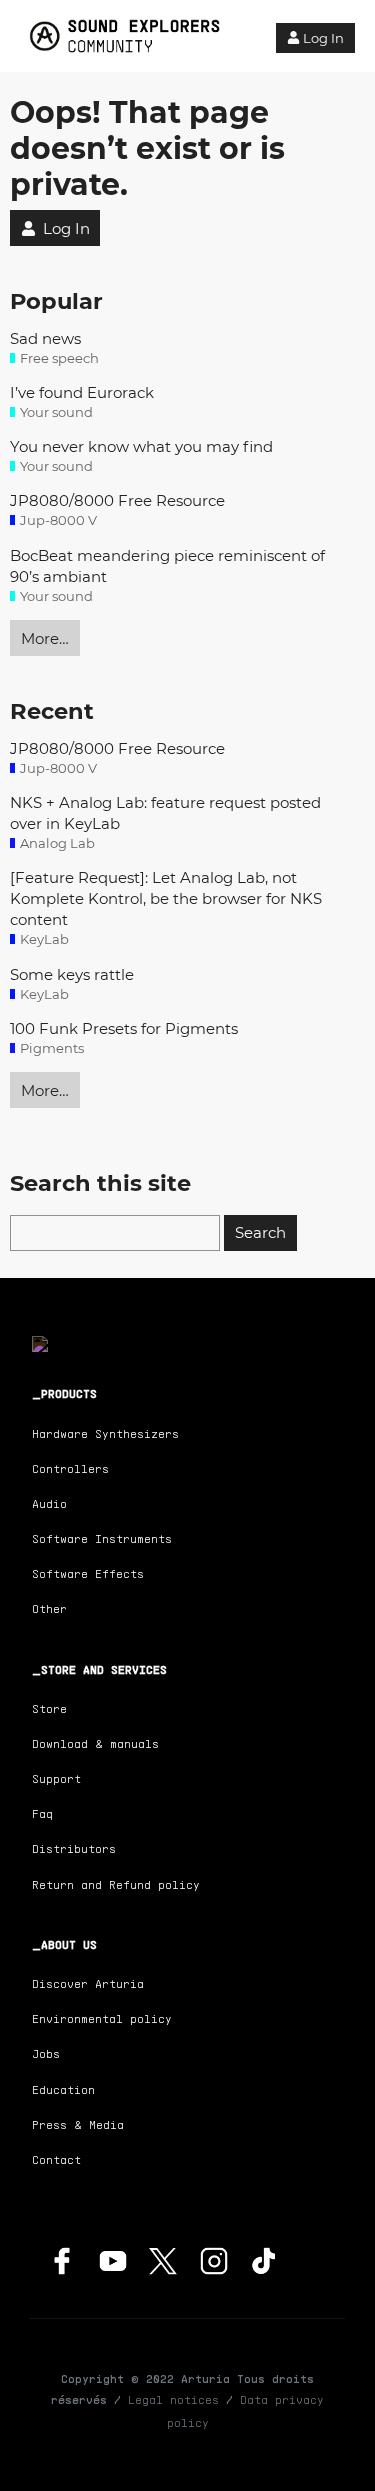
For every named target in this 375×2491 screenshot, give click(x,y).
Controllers (70, 1468)
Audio (49, 1503)
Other (49, 1608)
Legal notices (173, 2399)
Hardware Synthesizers (105, 1433)
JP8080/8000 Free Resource (117, 500)
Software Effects (88, 1573)
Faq (42, 1813)
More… (45, 638)
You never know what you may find (141, 446)
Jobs (46, 2053)
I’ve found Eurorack (82, 392)
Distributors (74, 1848)
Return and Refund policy (116, 1884)
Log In (323, 38)
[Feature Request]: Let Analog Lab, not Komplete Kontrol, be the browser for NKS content (166, 898)
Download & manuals (95, 1743)
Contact (56, 2159)
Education (63, 2089)
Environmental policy (102, 2018)
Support (56, 1778)
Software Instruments (102, 1538)
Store (49, 1708)
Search (260, 1232)
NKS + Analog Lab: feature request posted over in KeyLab (165, 813)
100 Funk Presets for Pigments (124, 1028)
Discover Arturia (88, 1983)
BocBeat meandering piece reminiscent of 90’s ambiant (167, 566)
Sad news (45, 338)
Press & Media (78, 2124)
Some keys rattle (72, 974)
